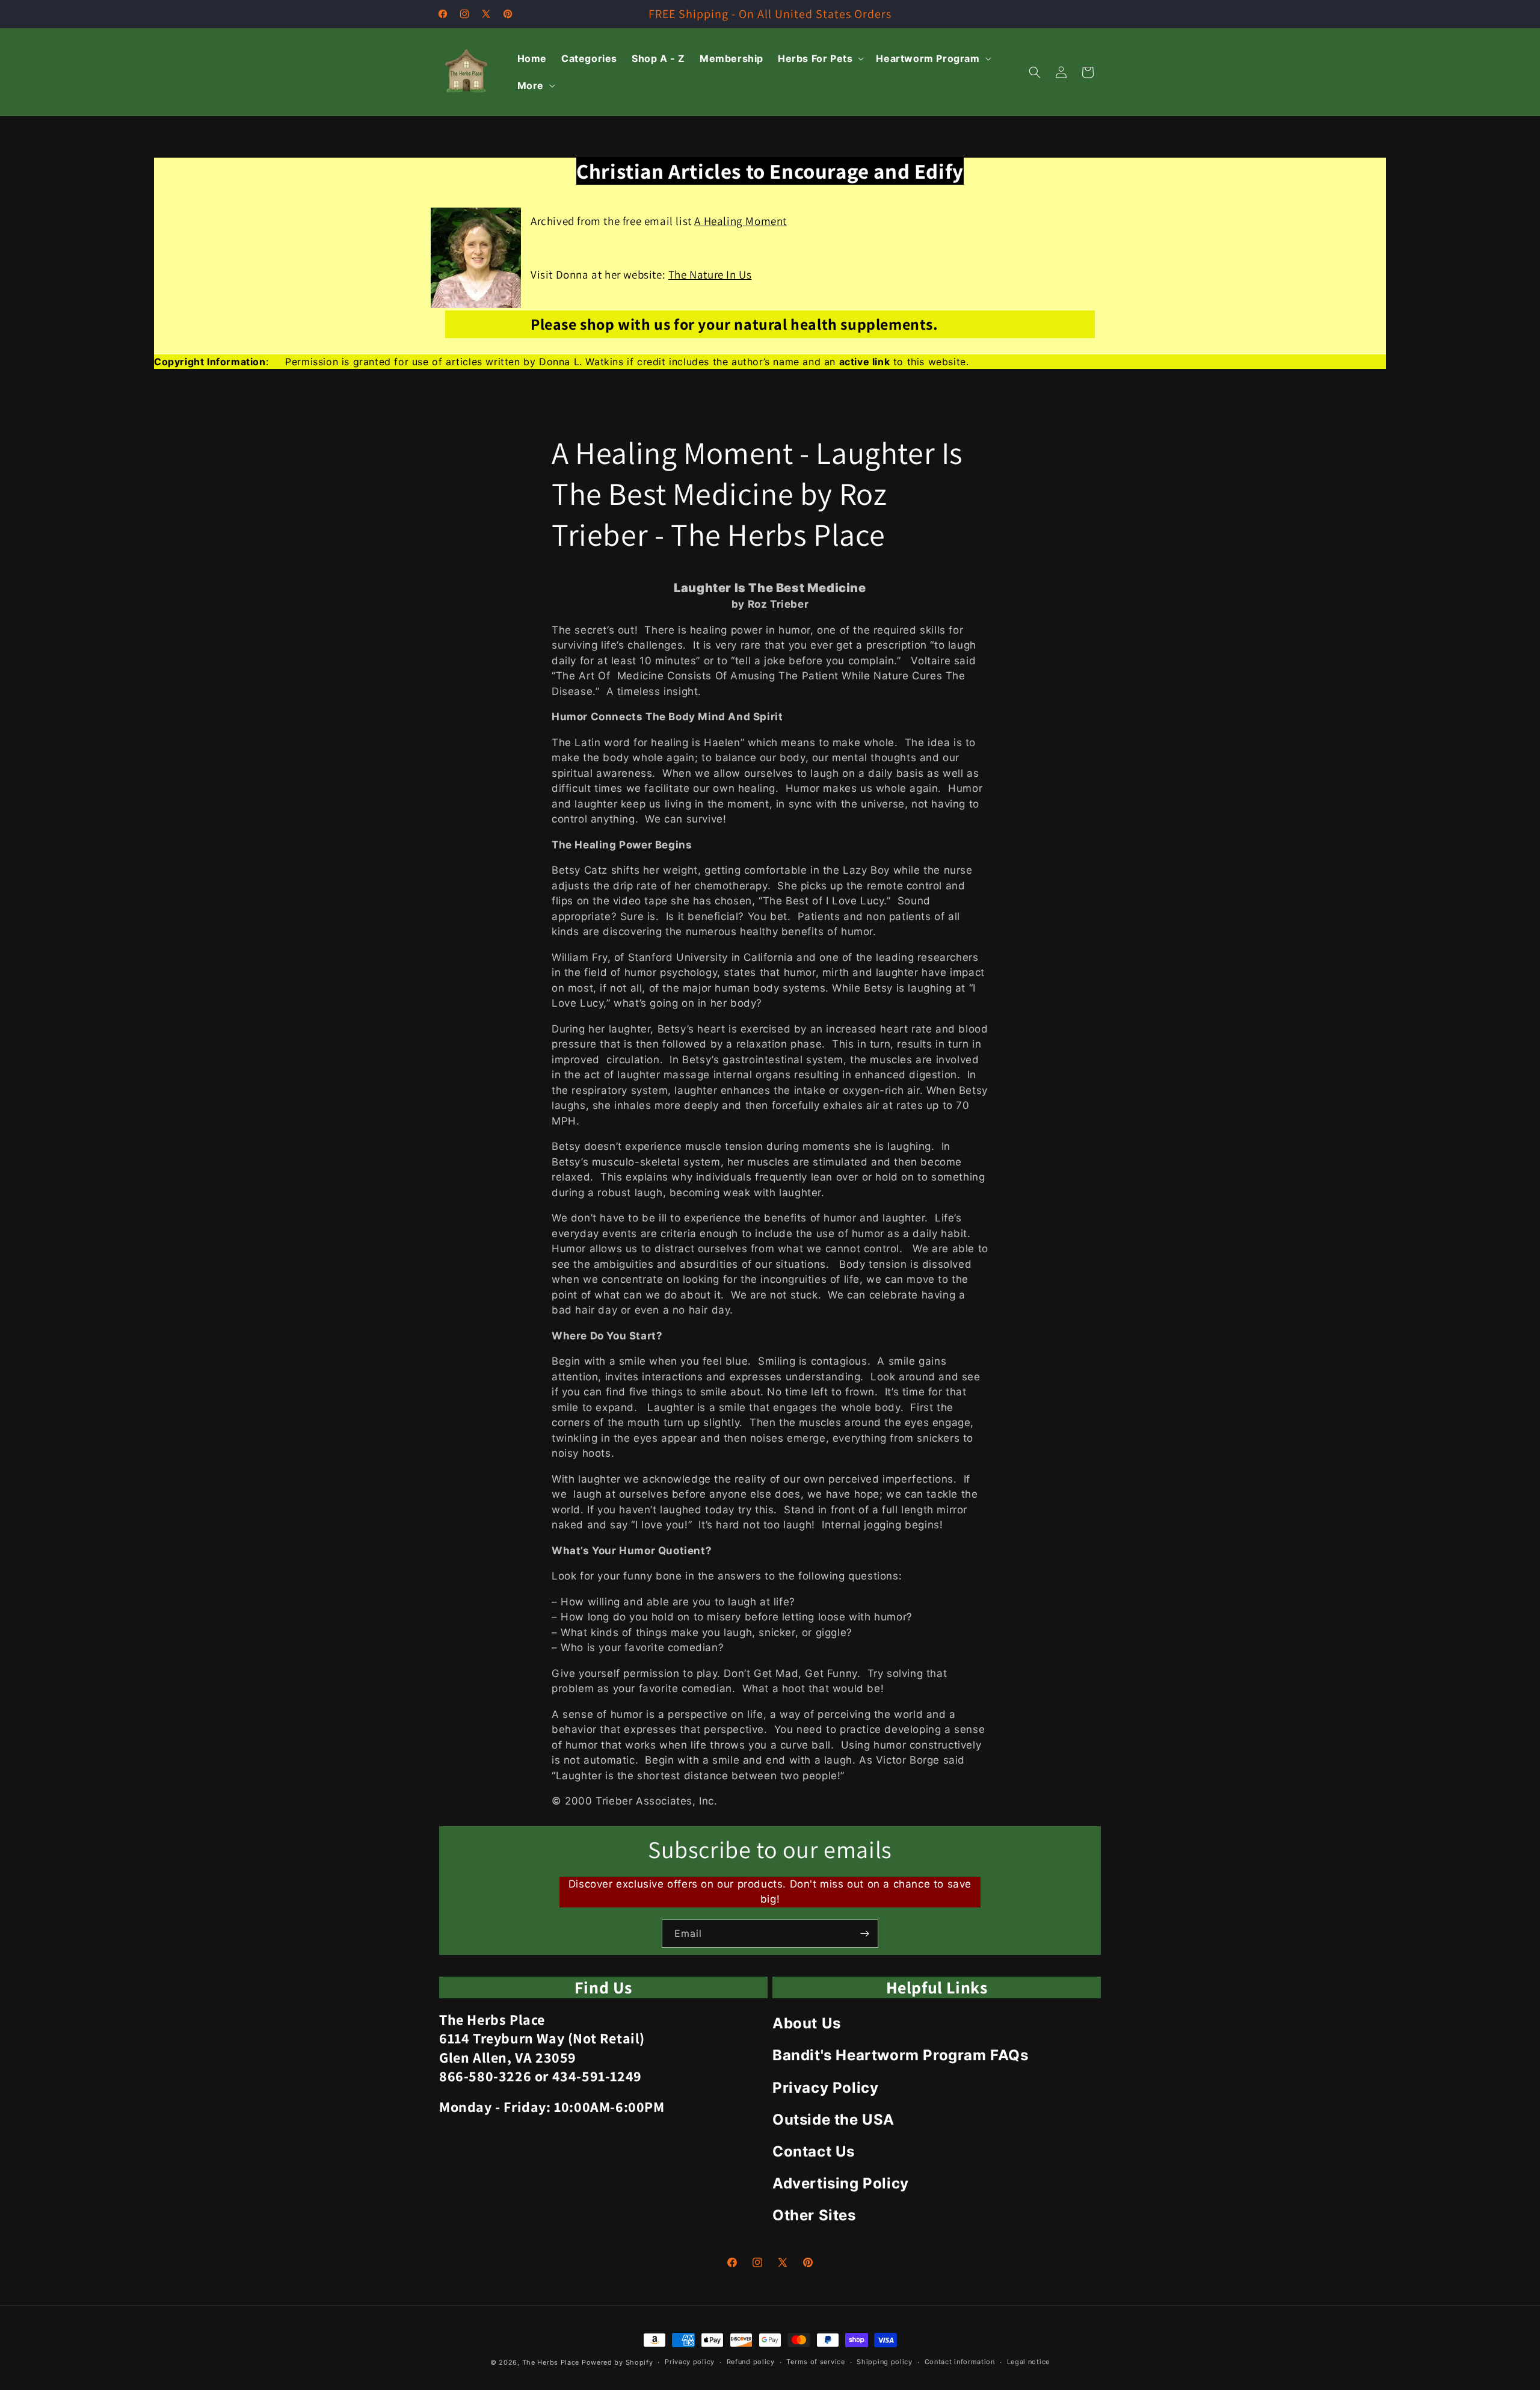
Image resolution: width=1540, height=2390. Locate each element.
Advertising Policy (841, 2183)
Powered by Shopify (618, 2362)
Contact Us (814, 2151)
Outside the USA (833, 2120)
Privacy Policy (825, 2088)
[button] (820, 59)
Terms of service (815, 2362)
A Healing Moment (741, 221)
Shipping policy (885, 2362)
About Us (807, 2023)
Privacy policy (690, 2362)
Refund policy (751, 2362)
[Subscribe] (864, 1934)
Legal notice (1028, 2362)
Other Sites (814, 2215)
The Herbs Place (551, 2362)
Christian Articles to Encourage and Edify (770, 171)
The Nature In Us (710, 274)
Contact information (960, 2362)
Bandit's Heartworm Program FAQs (901, 2055)
